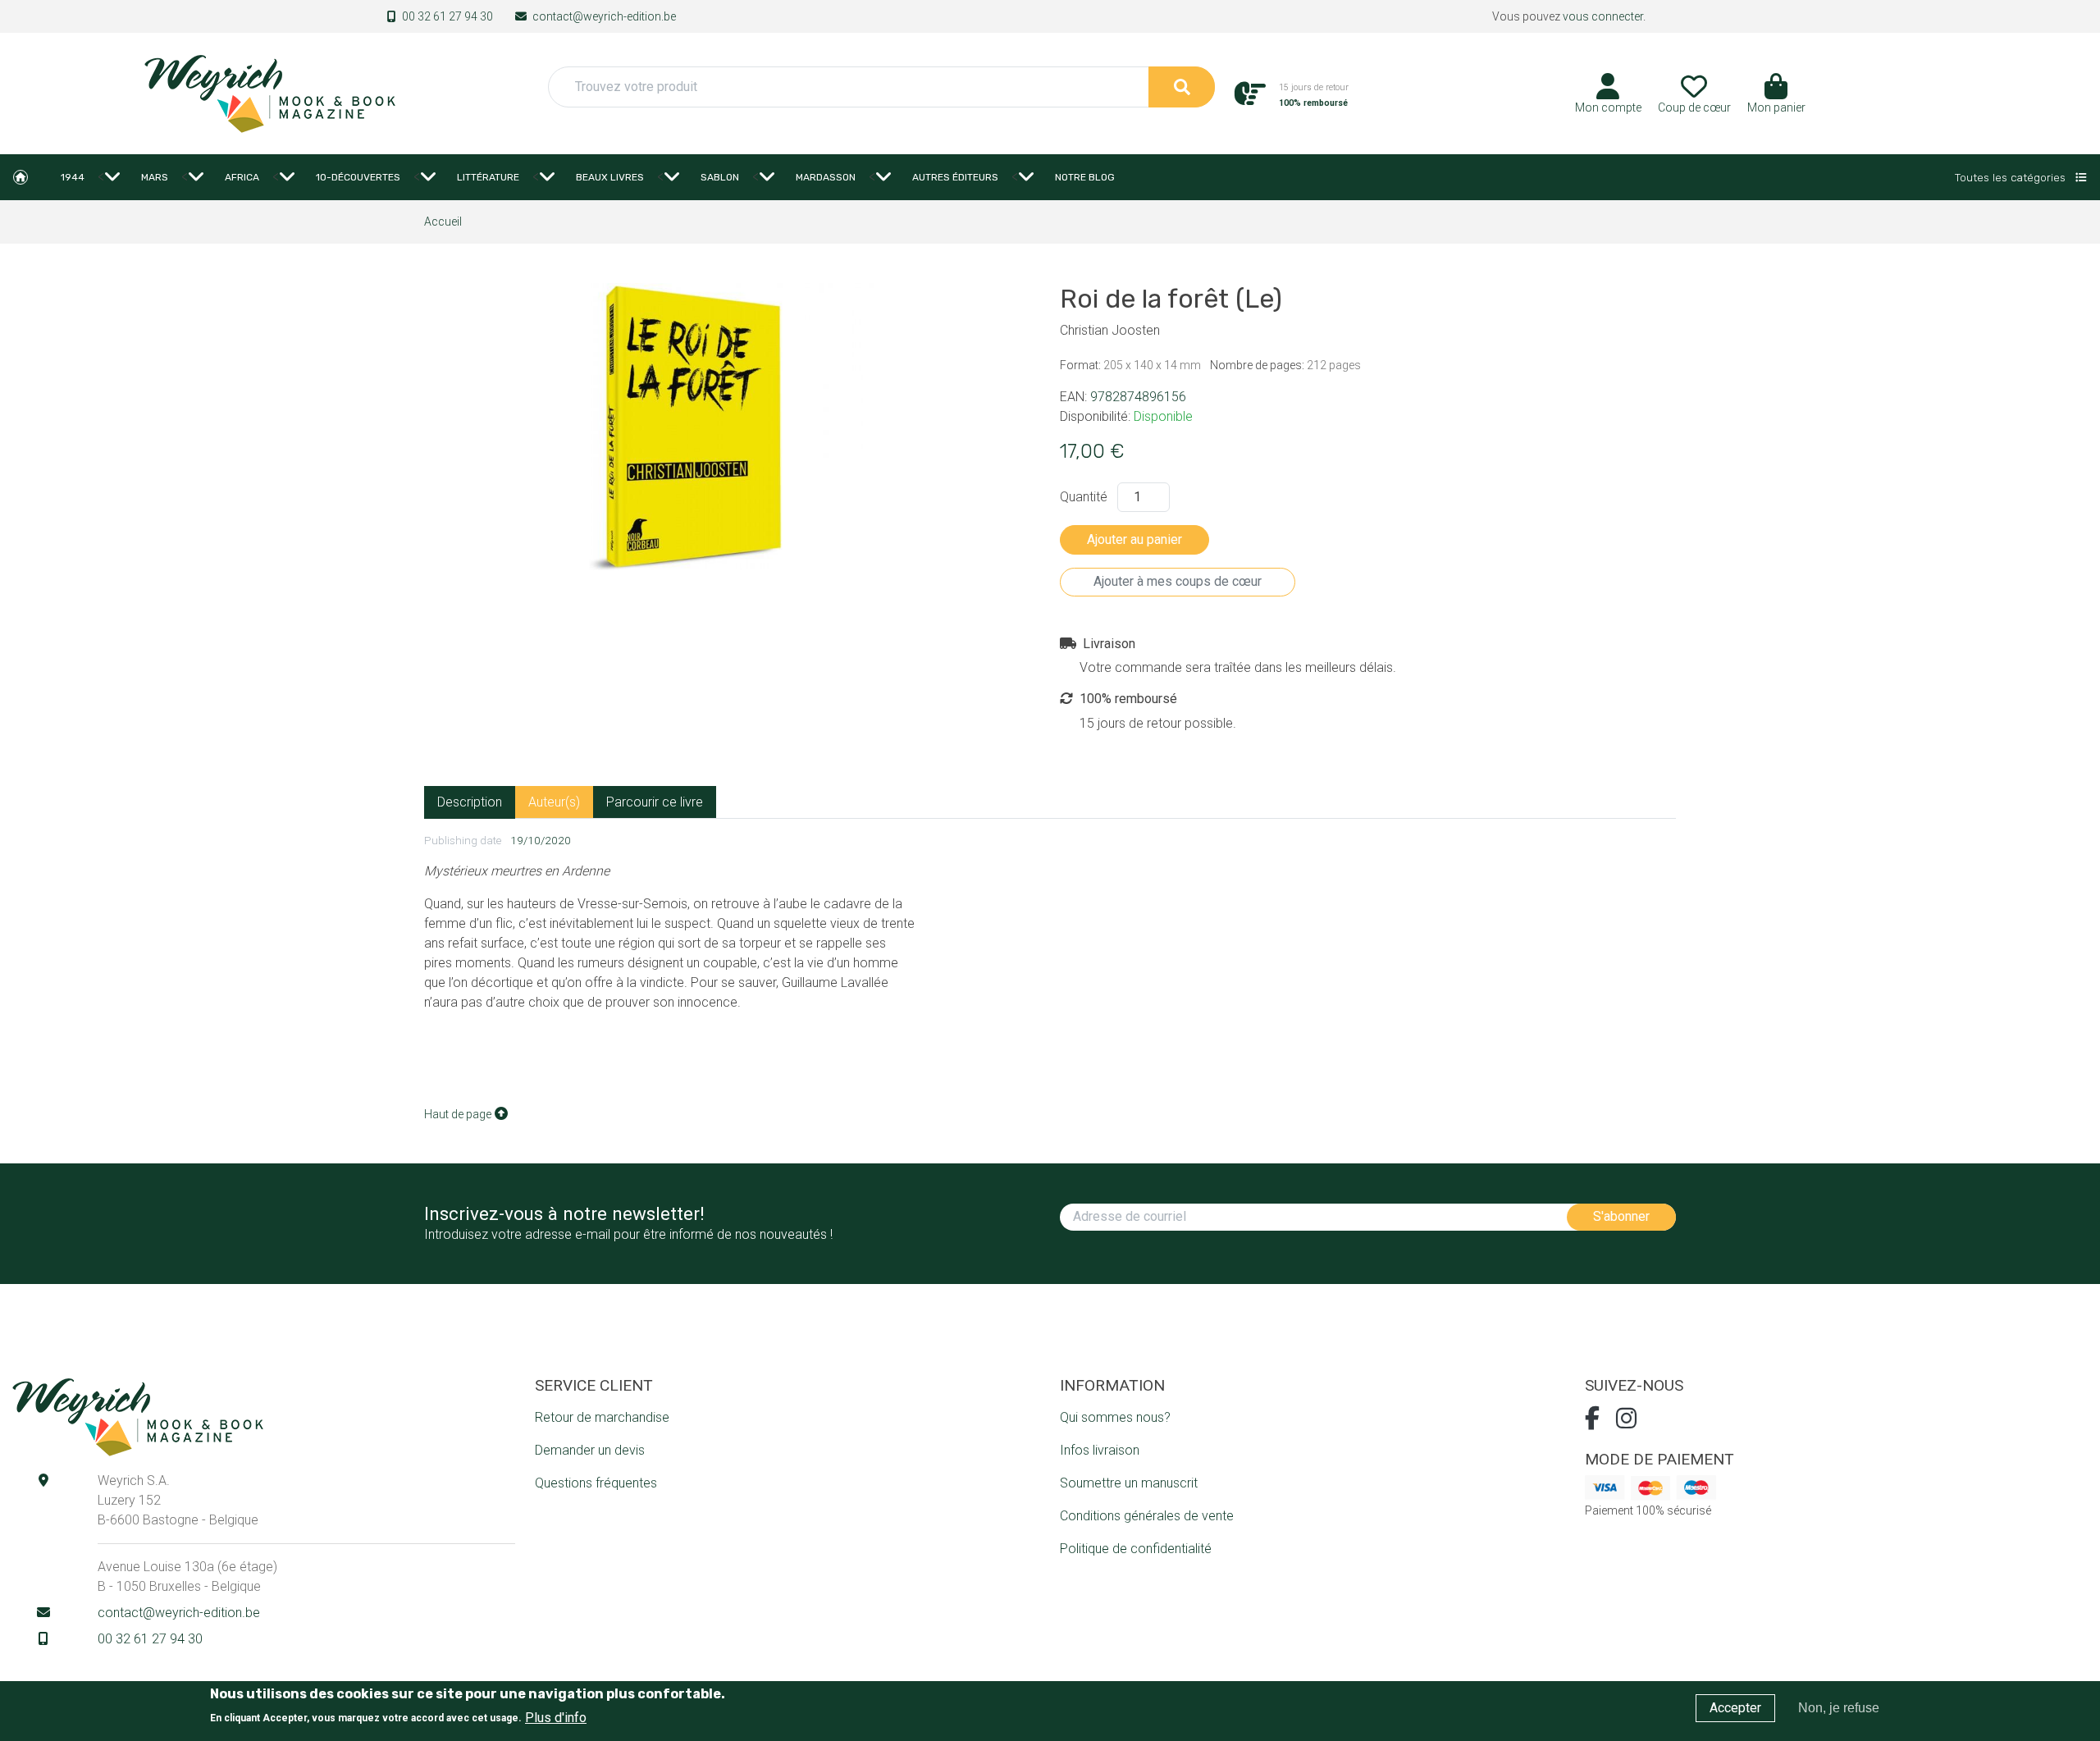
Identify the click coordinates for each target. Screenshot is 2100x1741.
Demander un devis (590, 1450)
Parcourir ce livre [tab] (655, 802)
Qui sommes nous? (1115, 1417)
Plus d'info (556, 1717)
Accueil (21, 177)
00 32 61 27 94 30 (447, 16)
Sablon (720, 177)
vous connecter (1603, 16)
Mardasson (826, 177)
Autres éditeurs (955, 177)
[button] (1776, 99)
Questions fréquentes (596, 1483)
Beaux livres (610, 177)
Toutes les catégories (2012, 177)
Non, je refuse (1839, 1708)
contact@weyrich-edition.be (604, 16)
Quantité (1084, 497)
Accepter (1735, 1708)
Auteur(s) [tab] (554, 802)
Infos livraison (1100, 1450)
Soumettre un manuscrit (1129, 1483)
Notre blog (1085, 177)
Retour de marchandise (602, 1417)
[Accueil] (269, 92)
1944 (73, 177)
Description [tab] (470, 802)
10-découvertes (358, 177)
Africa (242, 177)
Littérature (488, 177)
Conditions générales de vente (1147, 1516)
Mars (155, 177)
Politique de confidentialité (1136, 1549)
